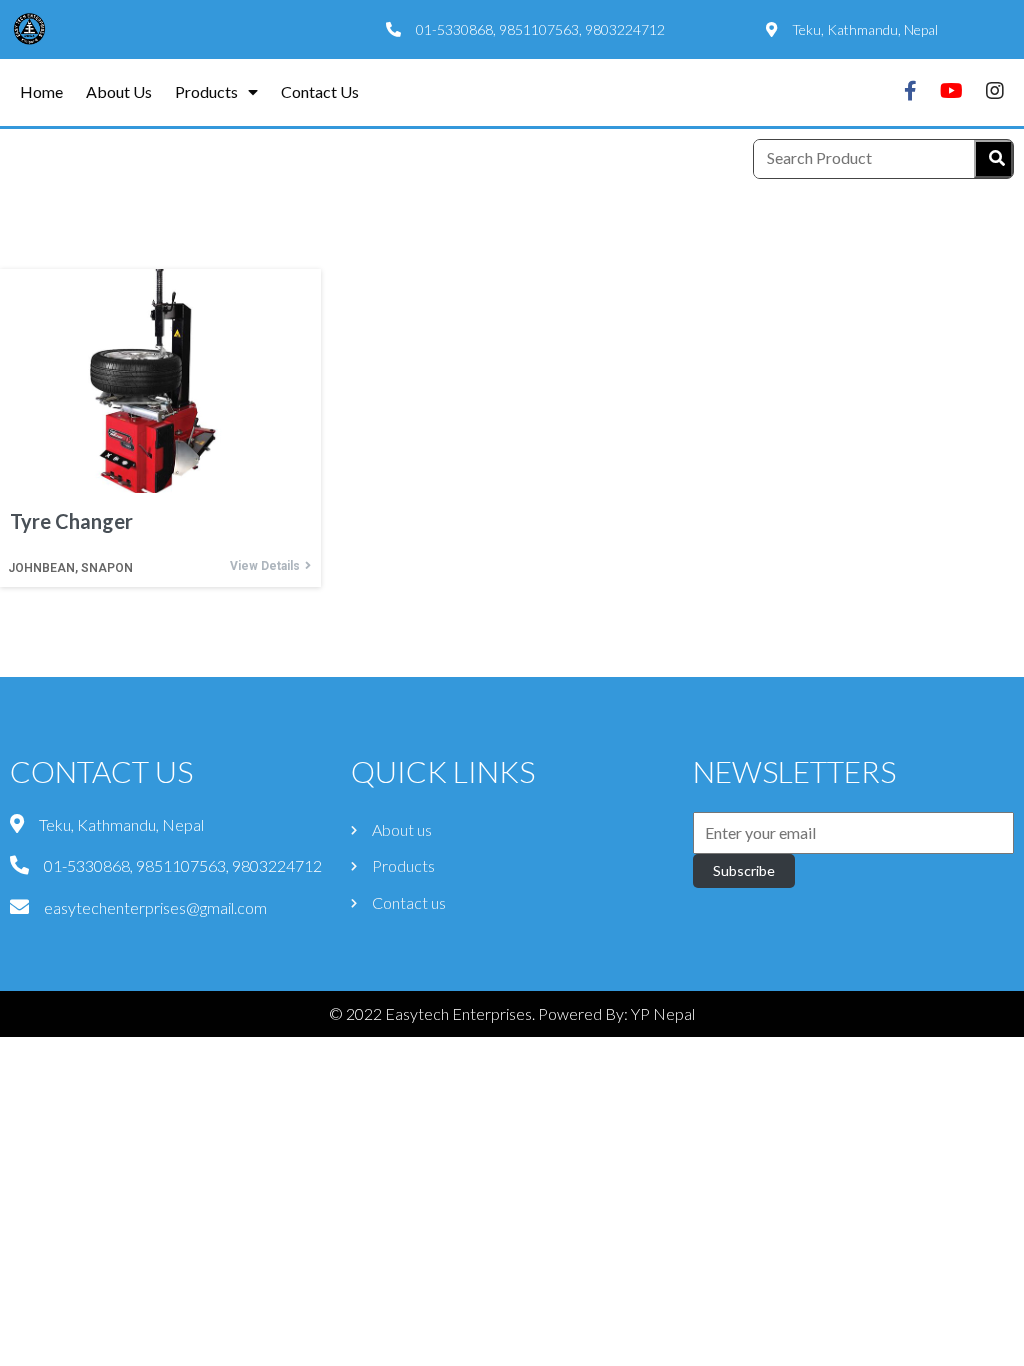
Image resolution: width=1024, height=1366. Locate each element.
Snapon (107, 568)
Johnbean (41, 568)
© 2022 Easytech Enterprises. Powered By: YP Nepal (512, 1013)
